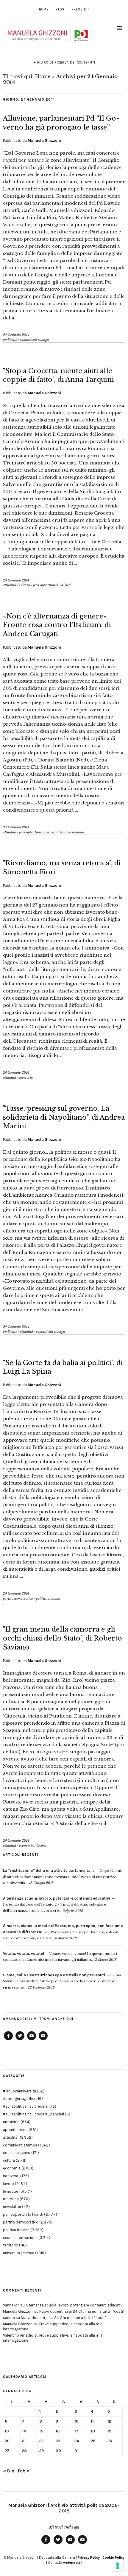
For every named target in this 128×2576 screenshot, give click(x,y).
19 (109, 2431)
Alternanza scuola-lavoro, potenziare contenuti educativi (75, 2305)
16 (58, 2431)
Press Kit (80, 9)
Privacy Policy (89, 2557)
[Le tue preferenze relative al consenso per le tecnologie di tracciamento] (118, 2566)
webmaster (72, 2563)
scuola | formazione (20, 2238)
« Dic (9, 2471)
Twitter (20, 2040)
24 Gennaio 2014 (16, 335)
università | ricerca (19, 2253)
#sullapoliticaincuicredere (25, 2106)
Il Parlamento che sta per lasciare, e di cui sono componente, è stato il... (63, 1932)
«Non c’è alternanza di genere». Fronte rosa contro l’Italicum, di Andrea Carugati (57, 625)
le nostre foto (15, 2191)
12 (109, 2421)
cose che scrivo (17, 2153)
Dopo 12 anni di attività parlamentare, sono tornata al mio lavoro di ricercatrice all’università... (63, 1877)
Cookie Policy (113, 2557)
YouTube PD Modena (43, 2040)
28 (24, 2451)
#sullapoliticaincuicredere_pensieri (33, 2114)
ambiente (10, 340)
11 (92, 2421)
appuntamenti (15, 2130)
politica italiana (72, 832)
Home (44, 9)
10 (77, 2421)
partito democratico (18, 1598)
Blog (60, 9)
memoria (26, 1078)
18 (93, 2431)
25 (93, 2441)
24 (77, 2441)
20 (7, 2441)
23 (58, 2441)
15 (41, 2431)
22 (41, 2441)
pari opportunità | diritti (52, 585)
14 (24, 2431)
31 (77, 2451)
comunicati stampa (34, 340)
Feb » (24, 2471)
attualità (10, 585)
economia (26, 1846)
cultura (25, 585)
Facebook (8, 2040)
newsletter (12, 2207)
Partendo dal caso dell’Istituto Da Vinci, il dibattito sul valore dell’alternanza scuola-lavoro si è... (57, 1905)
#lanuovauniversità (19, 2091)
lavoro (41, 1846)
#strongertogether (19, 2099)
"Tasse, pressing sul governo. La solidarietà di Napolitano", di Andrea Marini (64, 1117)
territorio (11, 2245)
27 (7, 2451)
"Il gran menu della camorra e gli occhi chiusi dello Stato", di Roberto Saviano (63, 1638)
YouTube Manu (32, 2040)
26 (110, 2441)
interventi (11, 2176)
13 (7, 2431)
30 (58, 2451)
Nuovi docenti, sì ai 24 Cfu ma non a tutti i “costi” (82, 2311)
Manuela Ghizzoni (44, 140)
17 (76, 2431)
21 (24, 2441)
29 (42, 2451)
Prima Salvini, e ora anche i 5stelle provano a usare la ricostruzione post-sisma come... (62, 1981)
